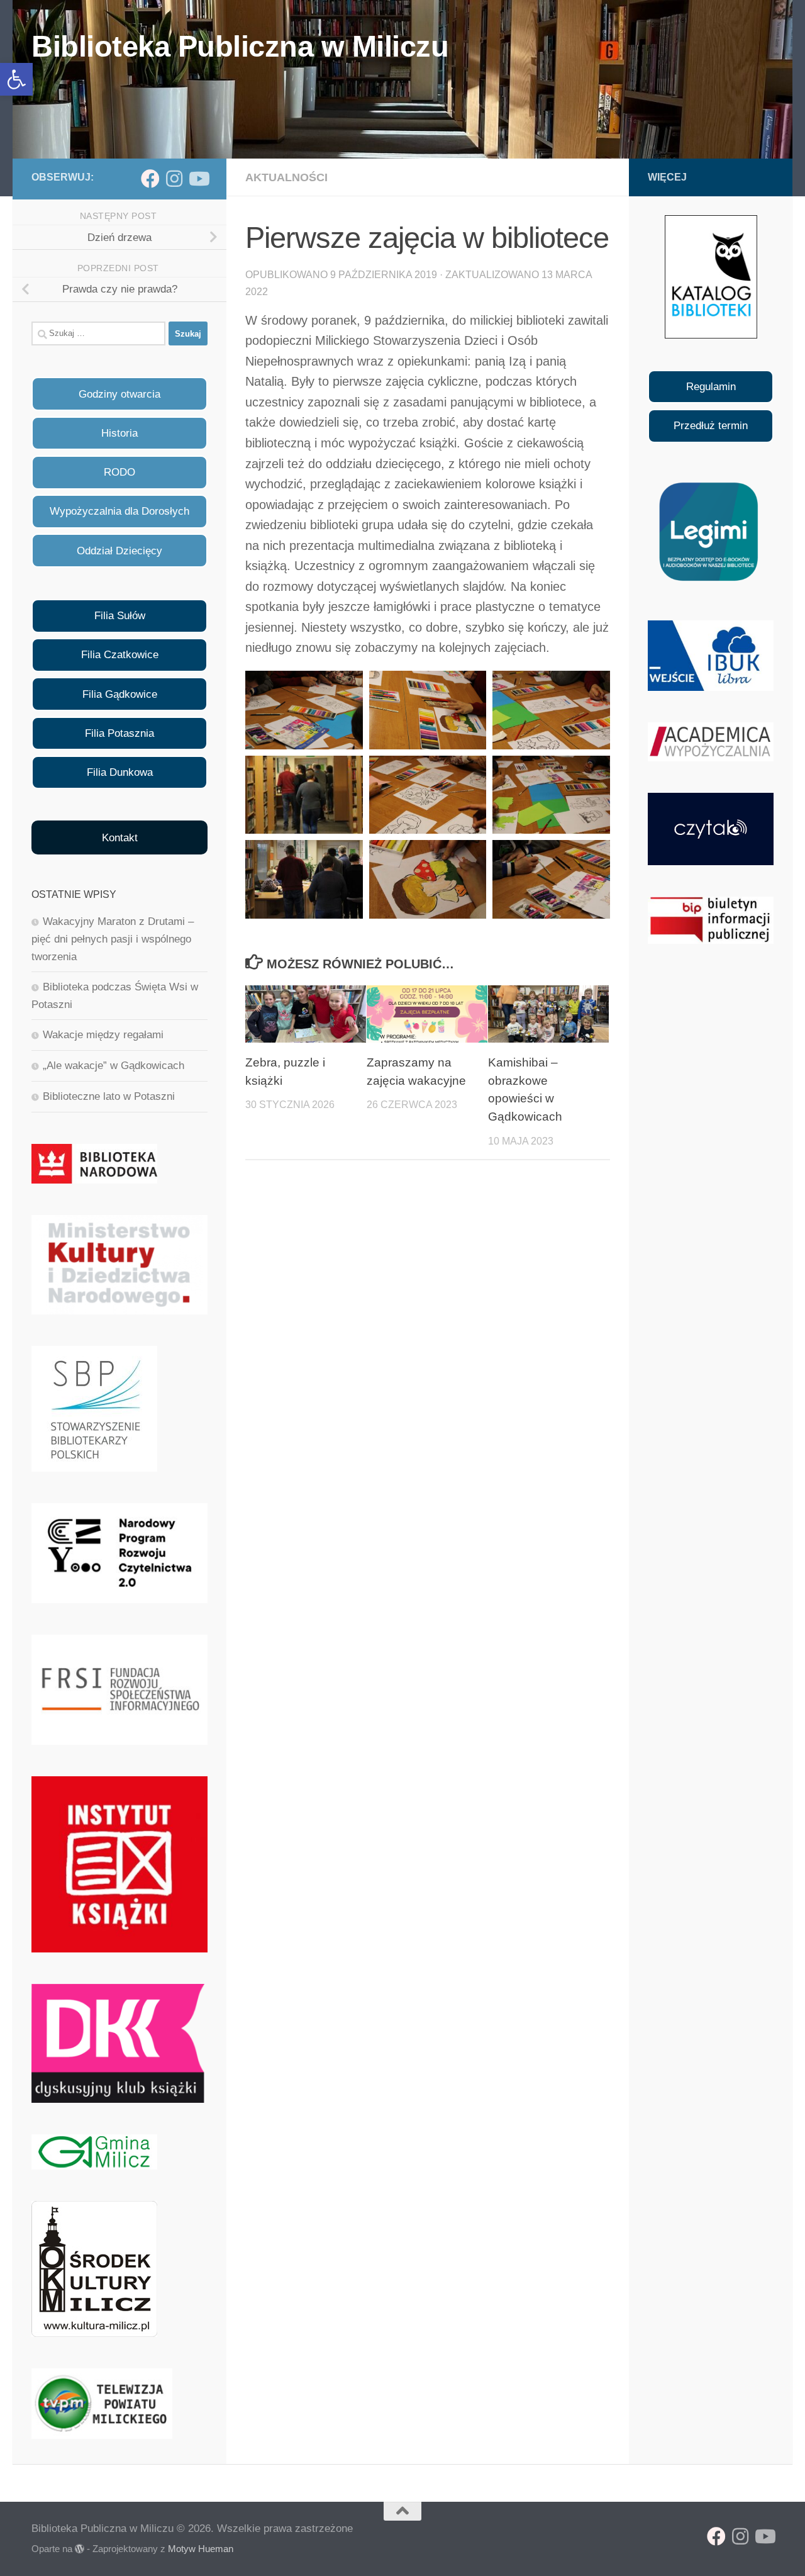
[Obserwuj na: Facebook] (150, 179)
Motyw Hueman (201, 2549)
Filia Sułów (120, 616)
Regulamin (711, 387)
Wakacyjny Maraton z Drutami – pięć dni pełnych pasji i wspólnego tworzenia (113, 939)
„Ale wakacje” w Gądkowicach (114, 1066)
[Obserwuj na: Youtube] (198, 179)
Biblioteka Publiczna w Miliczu (240, 46)
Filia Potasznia (119, 733)
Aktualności (286, 177)
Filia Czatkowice (120, 655)
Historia (119, 433)
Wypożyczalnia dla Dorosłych (119, 511)
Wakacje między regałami (103, 1035)
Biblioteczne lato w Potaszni (109, 1096)
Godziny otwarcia (119, 394)
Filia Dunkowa (120, 772)
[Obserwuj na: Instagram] (174, 179)
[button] (16, 79)
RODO (119, 472)
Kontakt (120, 838)
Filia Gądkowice (120, 694)
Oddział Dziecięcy (119, 551)
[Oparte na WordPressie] (80, 2549)
